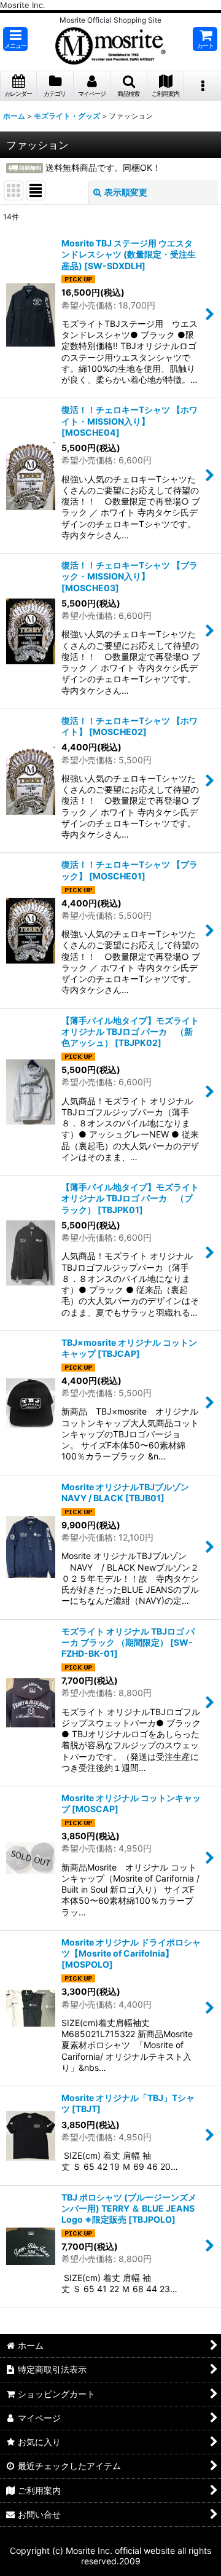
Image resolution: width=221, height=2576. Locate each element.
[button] (15, 39)
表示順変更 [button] (126, 192)
